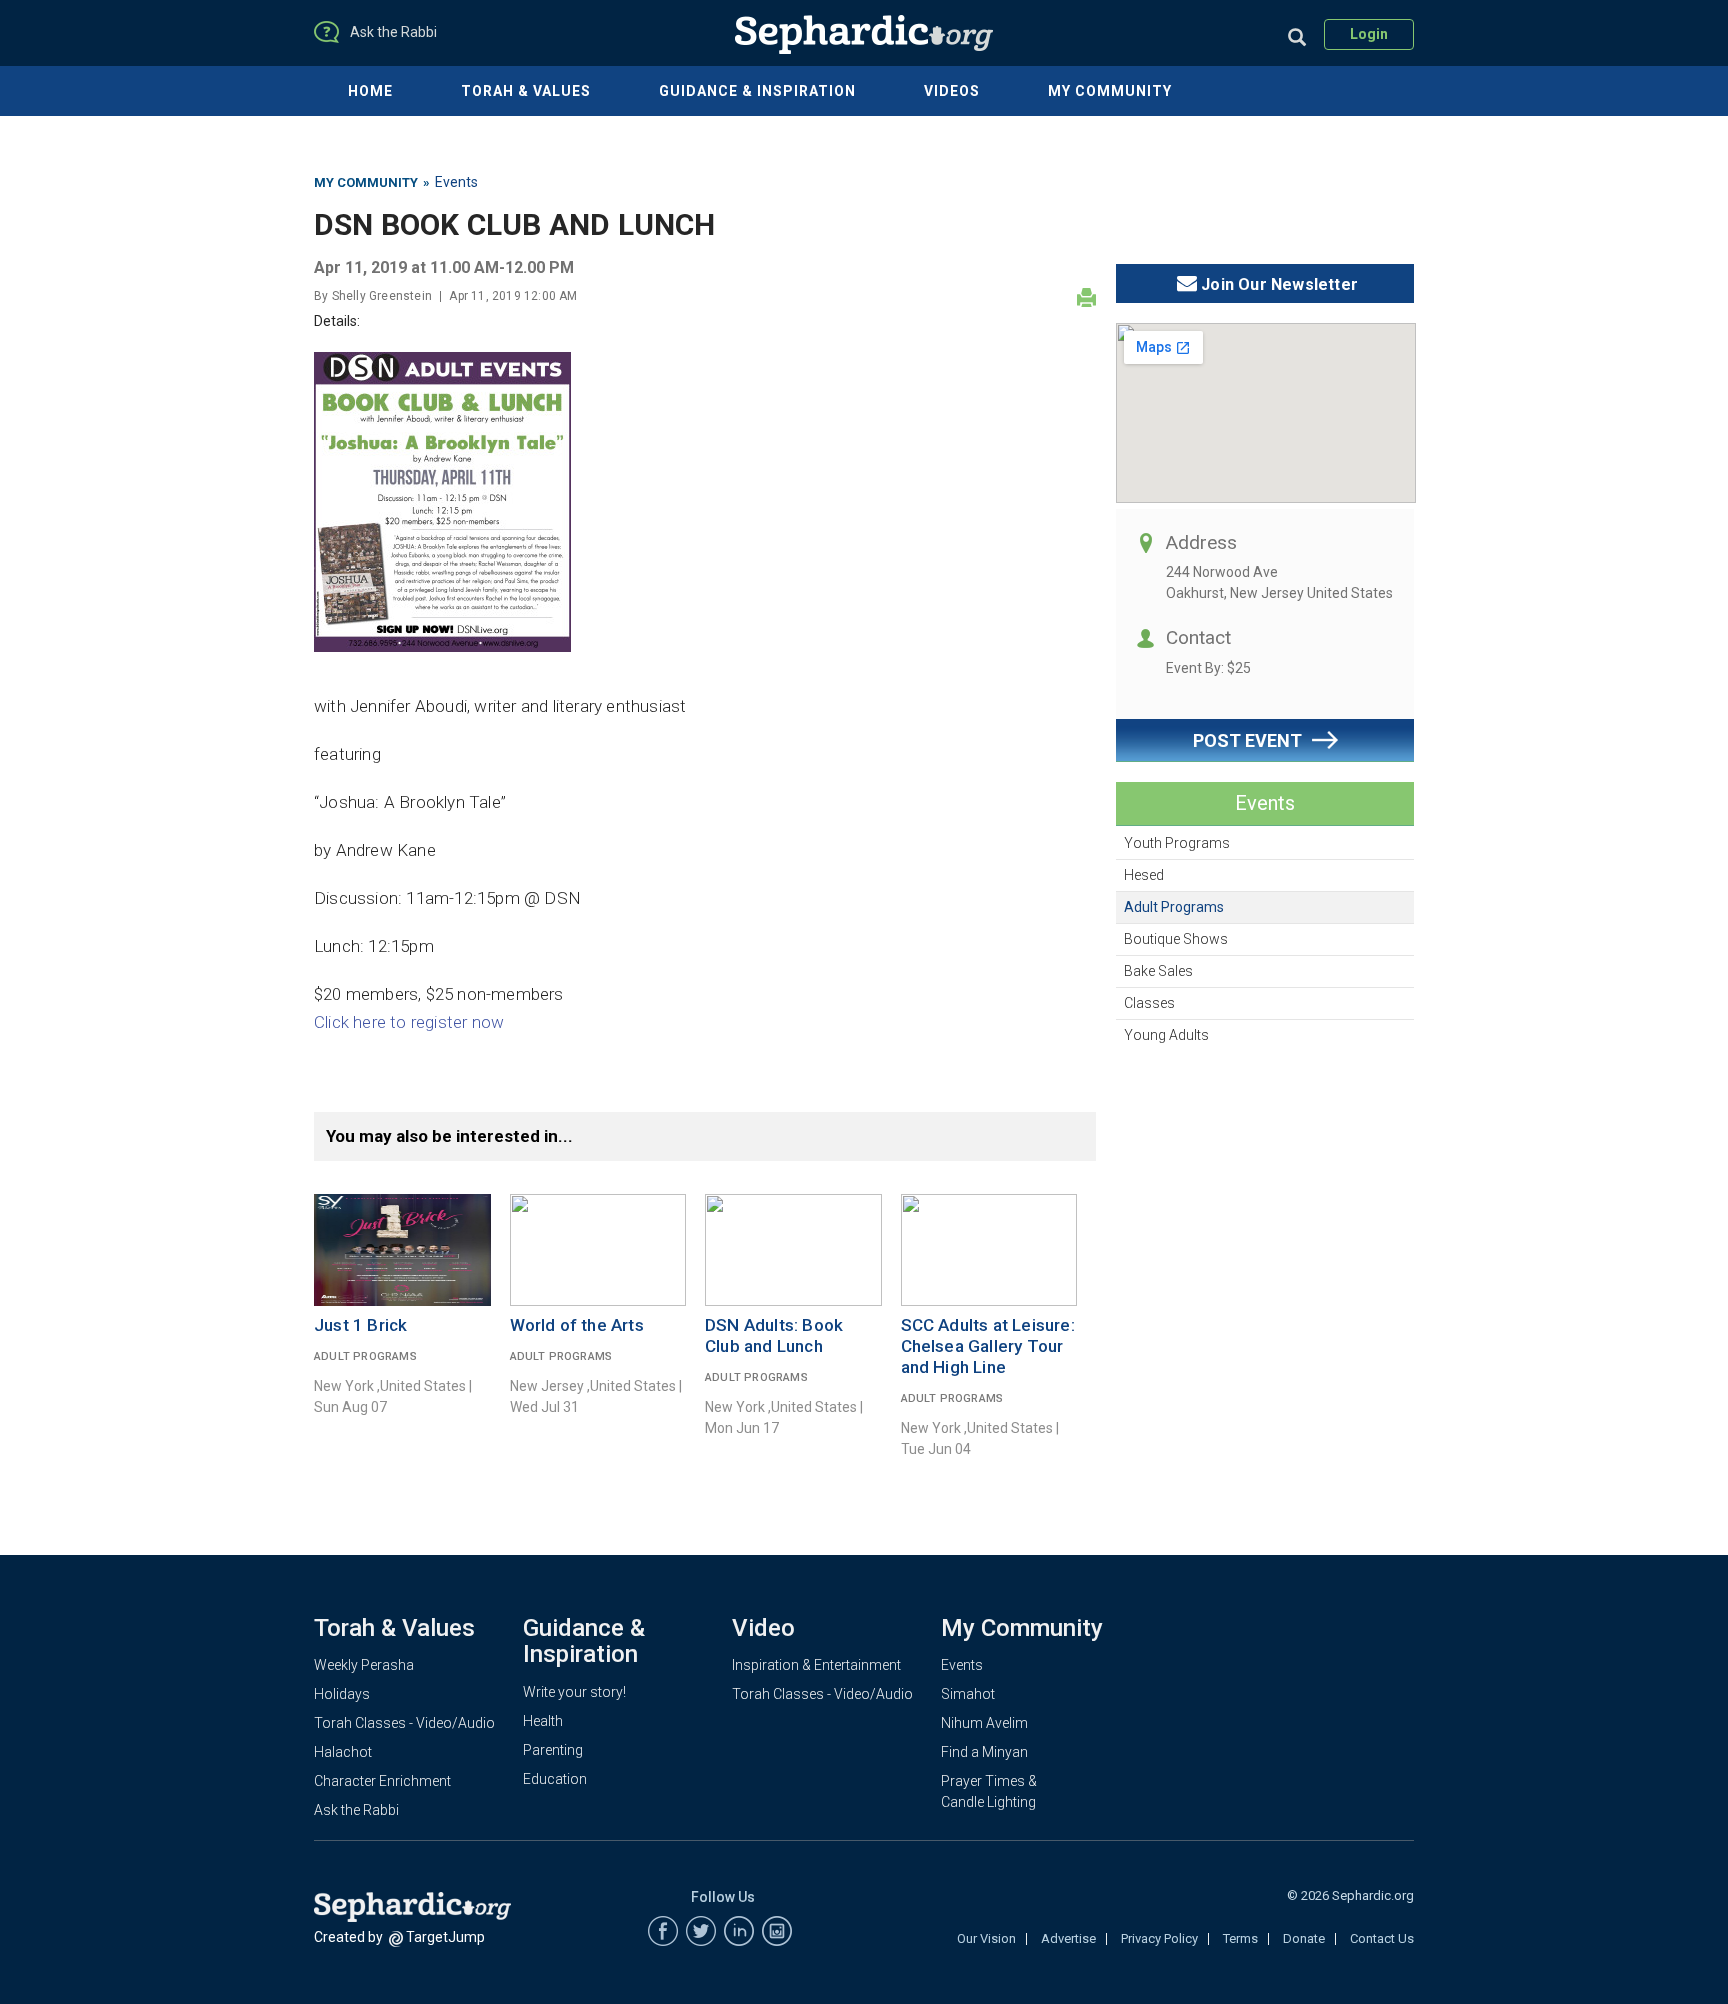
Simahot (968, 1694)
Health (543, 1721)
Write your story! (574, 1692)
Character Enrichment (382, 1781)
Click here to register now (409, 1022)
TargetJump (445, 1937)
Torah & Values (526, 91)
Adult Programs (1174, 907)
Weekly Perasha (364, 1665)
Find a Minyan (984, 1752)
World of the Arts (577, 1325)
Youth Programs (1177, 843)
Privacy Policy (1159, 1938)
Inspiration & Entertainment (816, 1665)
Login (1369, 34)
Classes (1149, 1003)
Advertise (1068, 1938)
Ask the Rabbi (356, 1810)
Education (555, 1779)
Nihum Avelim (984, 1723)
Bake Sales (1158, 971)
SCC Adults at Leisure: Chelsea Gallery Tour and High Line (988, 1346)
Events (456, 182)
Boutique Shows (1176, 939)
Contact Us (1382, 1938)
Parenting (553, 1750)
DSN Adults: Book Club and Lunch (774, 1335)
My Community (1110, 91)
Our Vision (986, 1938)
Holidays (342, 1694)
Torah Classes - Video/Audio (404, 1723)
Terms (1240, 1938)
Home (370, 91)
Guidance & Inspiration (757, 91)
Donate (1304, 1938)
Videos (952, 91)
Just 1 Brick (360, 1325)
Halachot (343, 1752)
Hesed (1144, 875)
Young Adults (1166, 1035)
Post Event (1247, 740)
